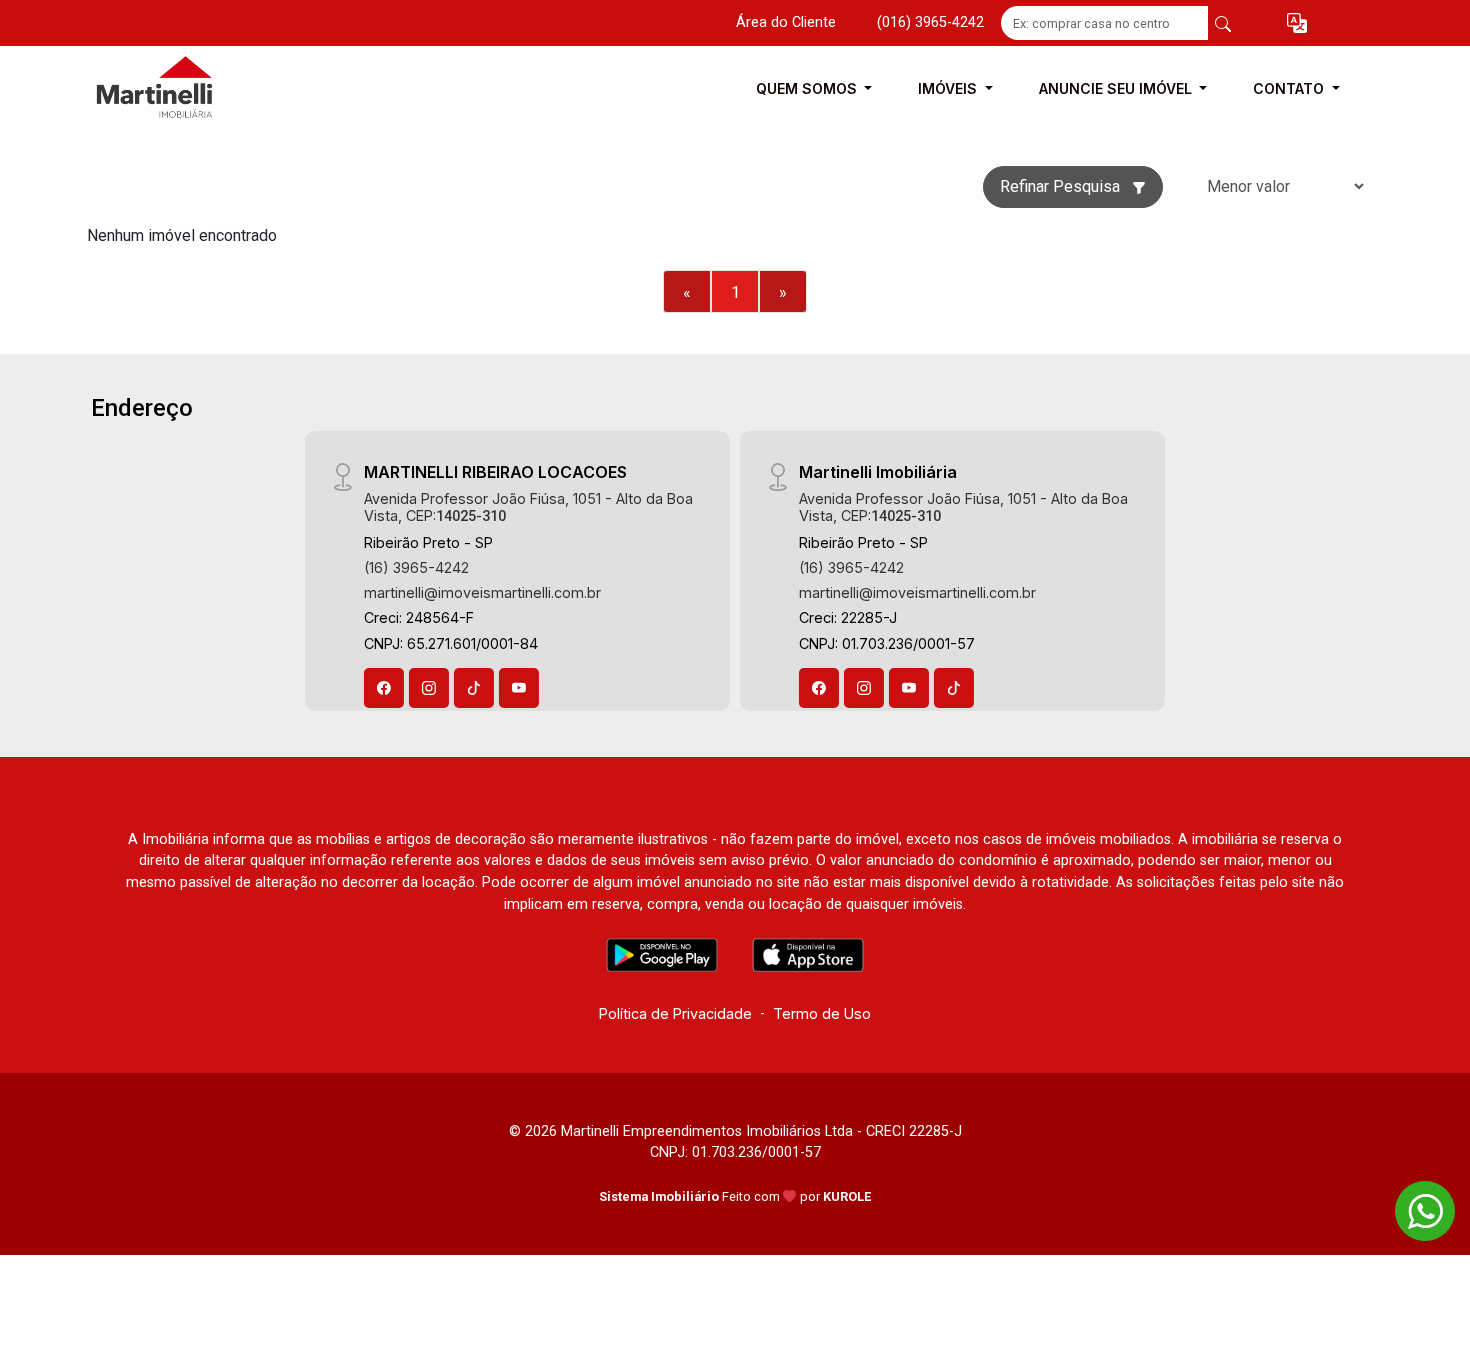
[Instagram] (429, 688)
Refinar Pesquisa (1062, 186)
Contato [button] (1290, 88)
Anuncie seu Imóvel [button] (1117, 88)
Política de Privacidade (675, 1013)
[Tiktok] (474, 688)
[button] (1297, 23)
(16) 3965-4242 (416, 567)
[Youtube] (519, 688)
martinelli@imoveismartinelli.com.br (482, 592)
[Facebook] (384, 688)
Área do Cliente (786, 22)
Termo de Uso (822, 1013)
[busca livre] (1223, 23)
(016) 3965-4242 (930, 22)
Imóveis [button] (949, 88)
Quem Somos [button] (808, 88)
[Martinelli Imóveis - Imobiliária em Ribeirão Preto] (187, 88)
